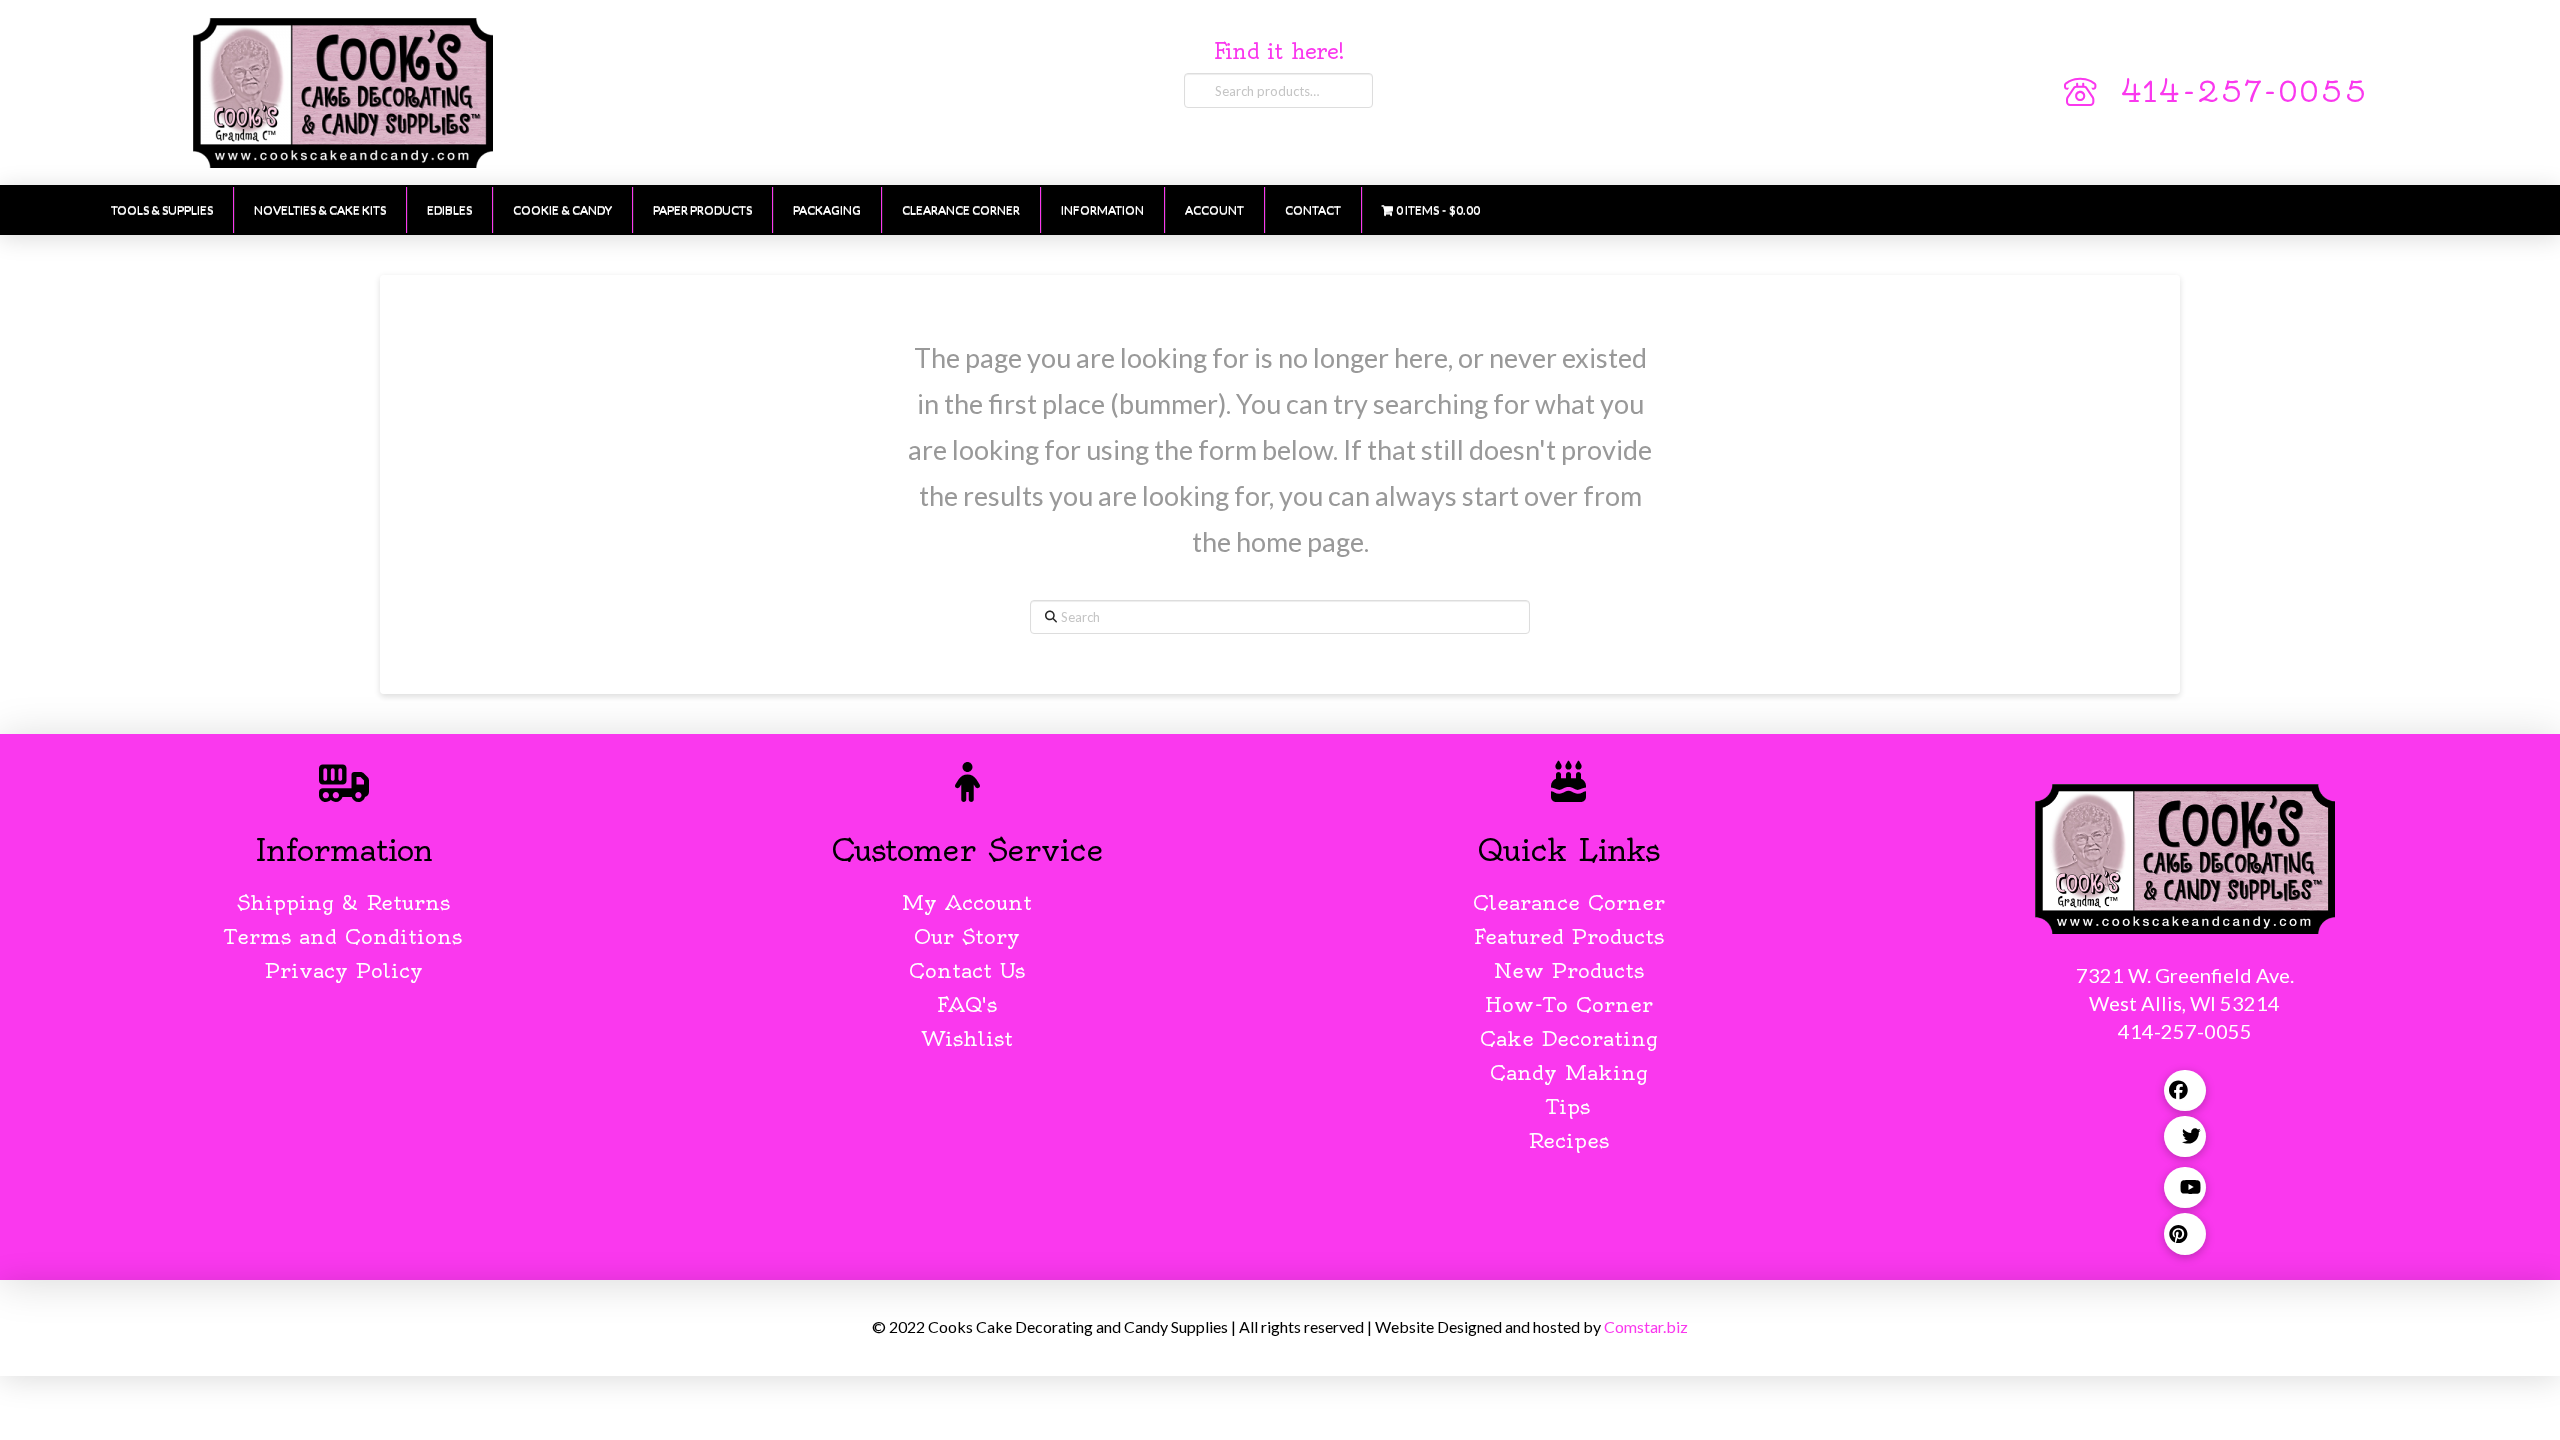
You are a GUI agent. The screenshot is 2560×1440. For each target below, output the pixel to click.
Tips (1568, 1106)
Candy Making (1569, 1072)
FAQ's (967, 1004)
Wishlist (967, 1038)
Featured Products (1569, 936)
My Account (967, 902)
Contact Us (967, 970)
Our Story (967, 936)
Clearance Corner (1569, 902)
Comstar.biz (1646, 1326)
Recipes (1568, 1140)
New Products (1569, 970)
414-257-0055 (2244, 92)
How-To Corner (1569, 1004)
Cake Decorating (1569, 1038)
